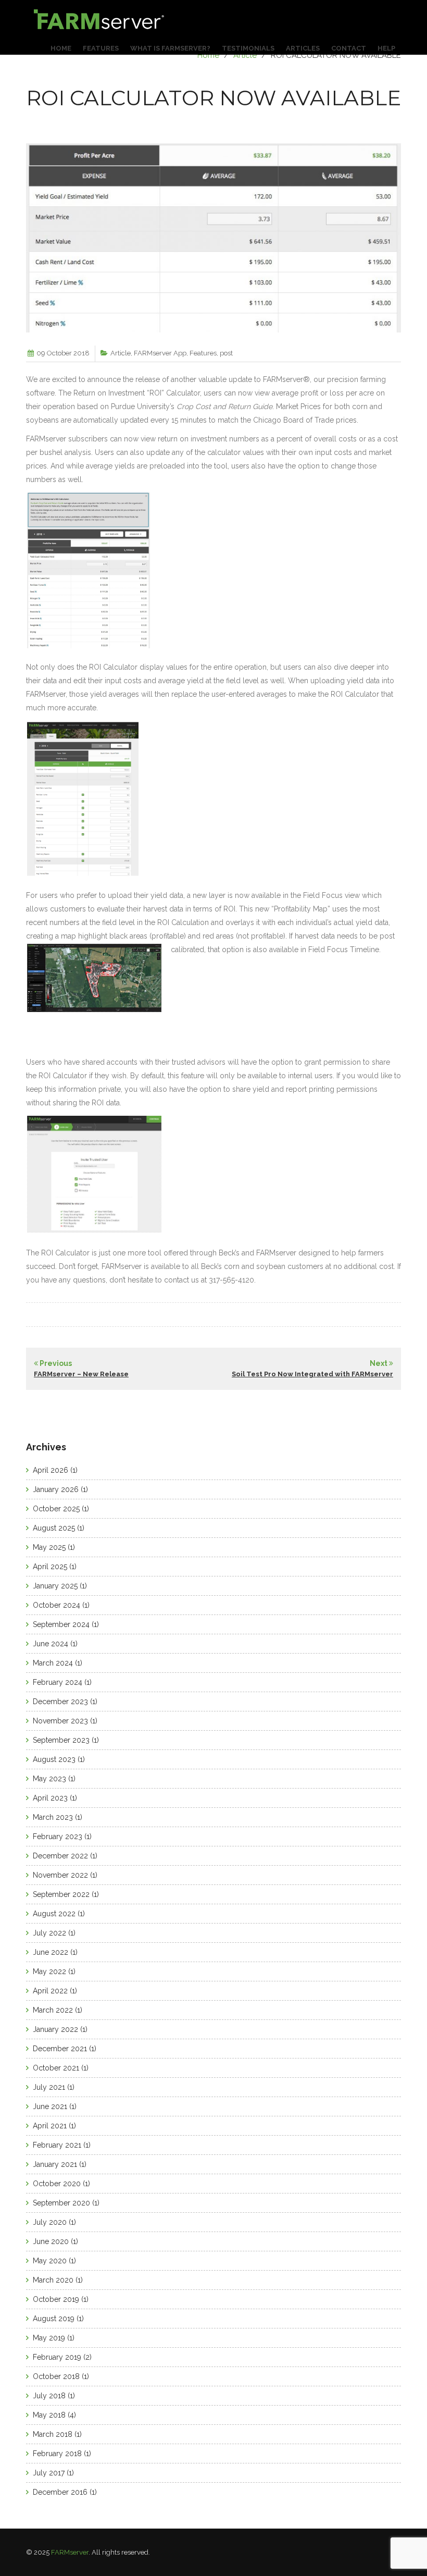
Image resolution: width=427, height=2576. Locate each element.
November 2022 (60, 1875)
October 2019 (56, 2299)
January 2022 (55, 2029)
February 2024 (58, 1682)
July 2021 (49, 2087)
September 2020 (61, 2203)
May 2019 (49, 2338)
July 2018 (49, 2396)
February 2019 (57, 2357)
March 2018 (53, 2434)
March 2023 (53, 1817)
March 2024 (53, 1663)
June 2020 (51, 2241)
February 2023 (58, 1837)
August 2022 (54, 1914)
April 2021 (50, 2126)
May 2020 (50, 2261)
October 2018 (56, 2376)
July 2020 (50, 2222)
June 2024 (51, 1644)
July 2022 (49, 1933)
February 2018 (57, 2454)
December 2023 (60, 1702)
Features (203, 353)
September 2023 (61, 1740)
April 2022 (50, 1991)
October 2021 (56, 2068)
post (226, 353)
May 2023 (49, 1779)
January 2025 (55, 1586)
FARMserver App (160, 353)
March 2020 (53, 2280)
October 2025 (56, 1509)
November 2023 (60, 1721)
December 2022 (60, 1856)
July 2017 (49, 2473)
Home (208, 55)
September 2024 (61, 1624)
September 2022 (61, 1894)
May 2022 (49, 1971)
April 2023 (50, 1798)
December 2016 (60, 2492)
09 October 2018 (63, 353)
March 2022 (53, 2010)
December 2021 (60, 2049)
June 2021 (50, 2106)
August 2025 (54, 1528)
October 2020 (57, 2184)
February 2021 (57, 2145)
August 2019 (54, 2319)
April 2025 (50, 1567)
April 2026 (51, 1470)
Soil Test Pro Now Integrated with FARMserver (312, 1374)
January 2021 (55, 2164)
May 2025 (49, 1547)
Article (245, 55)
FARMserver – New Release (81, 1374)
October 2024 (56, 1605)
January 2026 (56, 1489)
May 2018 (49, 2415)
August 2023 (54, 1759)
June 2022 (51, 1952)
